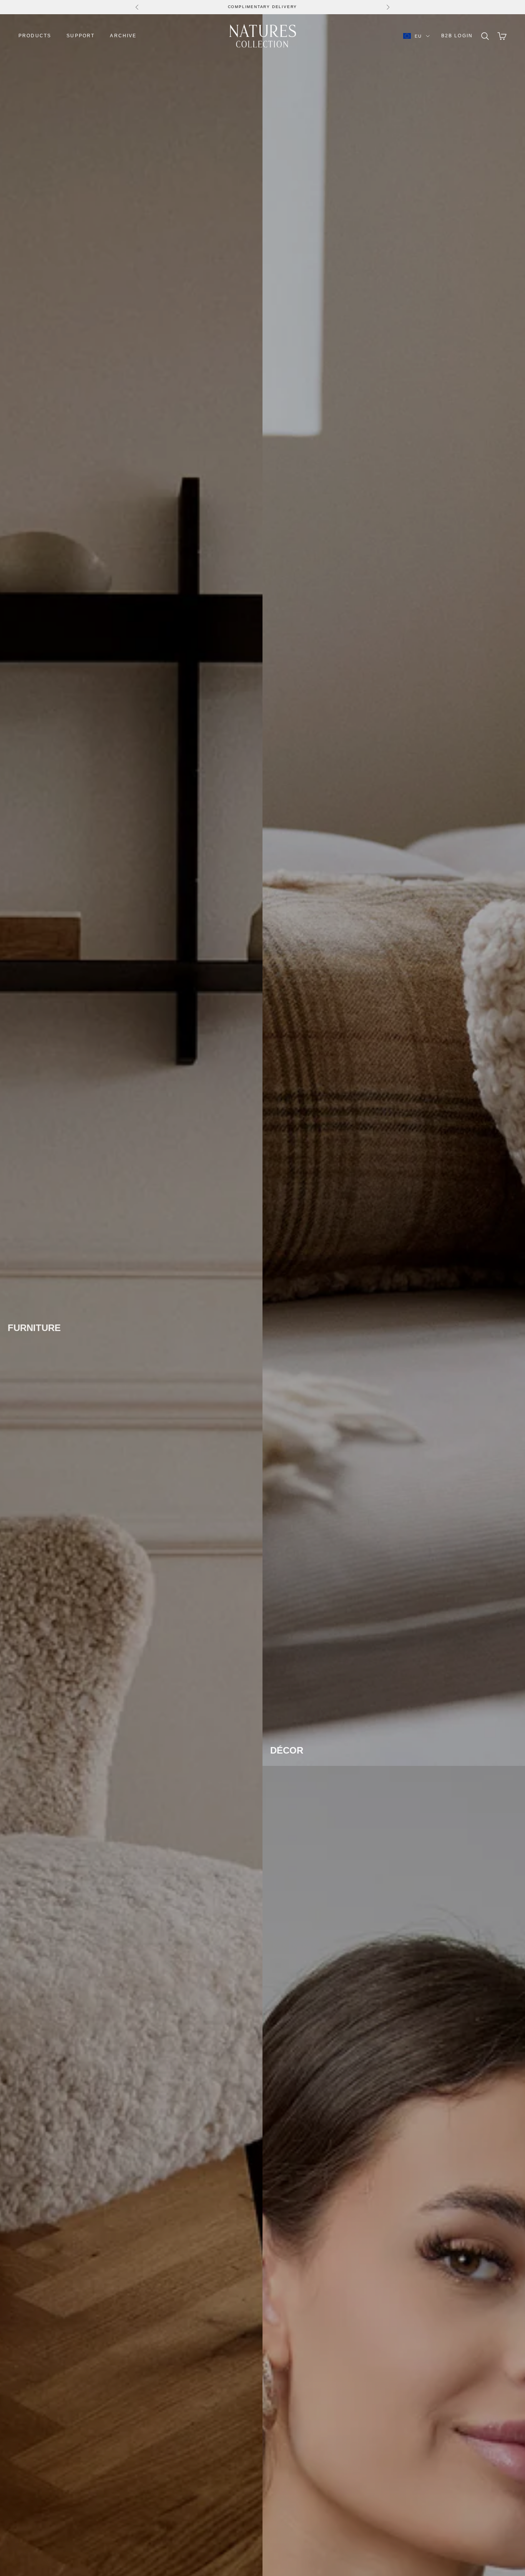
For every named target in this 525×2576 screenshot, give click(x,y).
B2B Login (457, 36)
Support (81, 36)
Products (35, 36)
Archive (123, 36)
